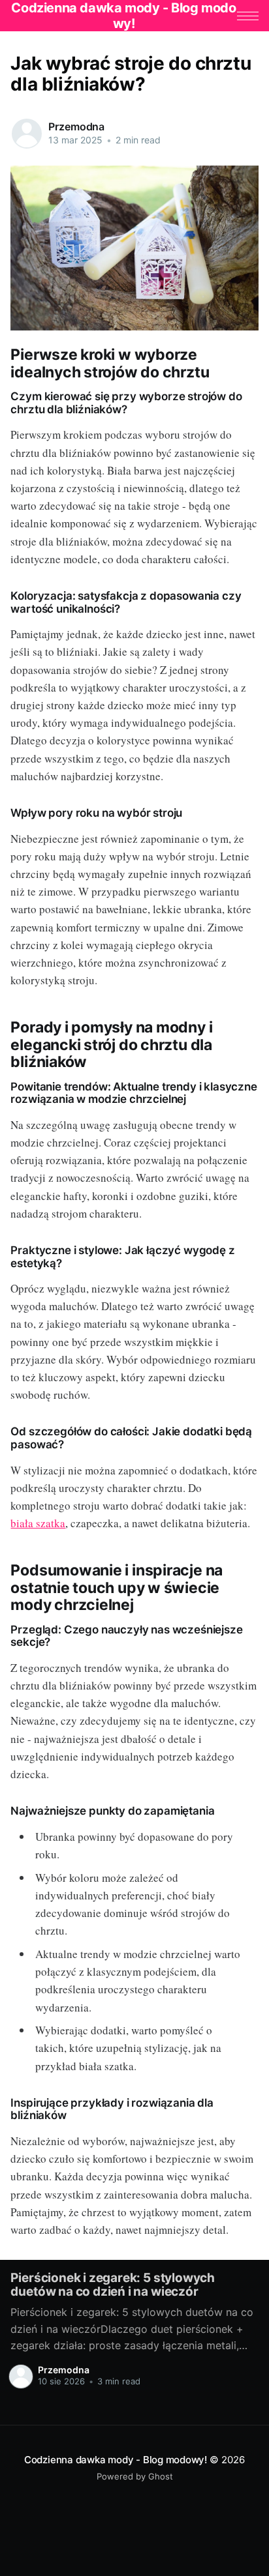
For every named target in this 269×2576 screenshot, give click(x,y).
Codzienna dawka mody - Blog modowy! (116, 2460)
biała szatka (38, 1523)
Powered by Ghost (135, 2476)
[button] (248, 16)
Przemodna (76, 126)
